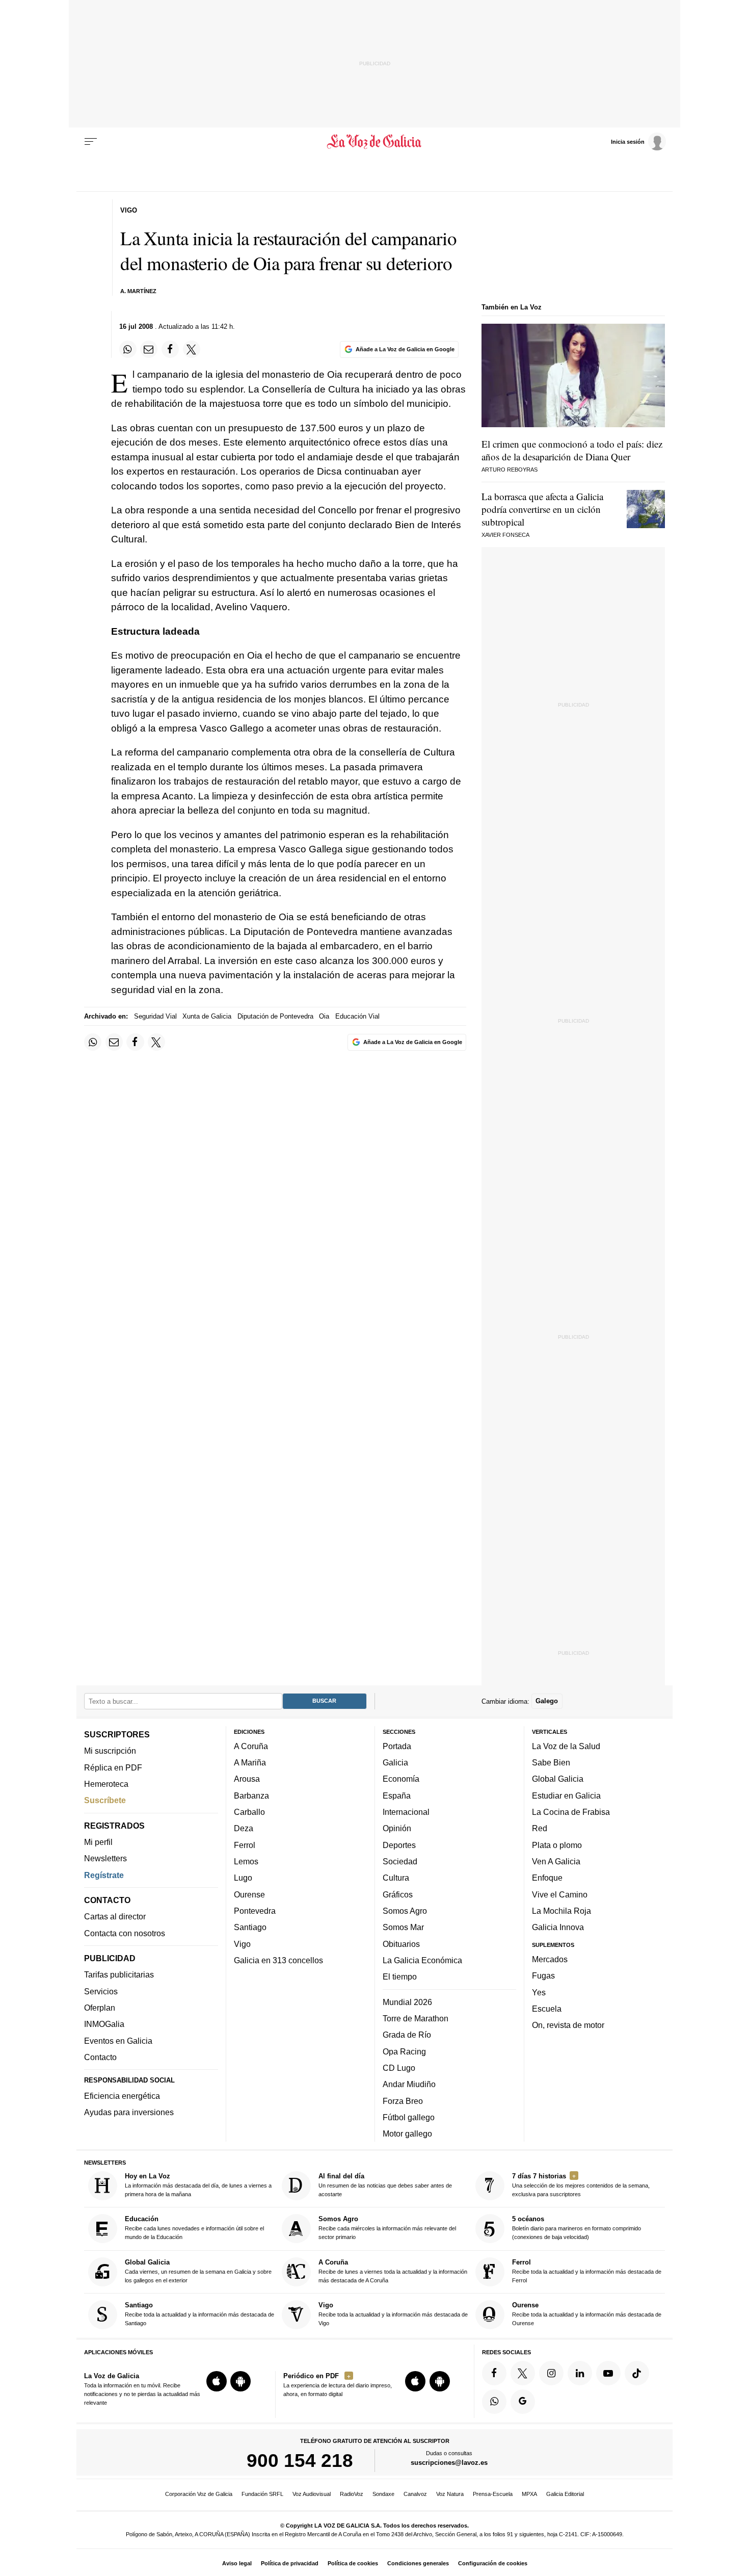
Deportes (399, 1845)
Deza (244, 1829)
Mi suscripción (110, 1751)
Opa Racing (404, 2051)
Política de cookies (353, 2563)
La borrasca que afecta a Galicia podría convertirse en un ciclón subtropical (542, 509)
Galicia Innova (558, 1928)
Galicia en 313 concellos (278, 1960)
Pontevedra (255, 1911)
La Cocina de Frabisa (571, 1812)
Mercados (550, 1959)
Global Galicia (558, 1779)
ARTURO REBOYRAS (510, 470)
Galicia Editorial (565, 2494)
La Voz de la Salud (566, 1746)
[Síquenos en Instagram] (551, 2373)
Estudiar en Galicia (566, 1796)
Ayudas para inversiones (129, 2113)
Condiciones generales (418, 2563)
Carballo (249, 1812)
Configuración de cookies (493, 2563)
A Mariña (250, 1763)
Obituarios (401, 1944)
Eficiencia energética (122, 2096)
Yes (539, 1992)
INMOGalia (104, 2024)
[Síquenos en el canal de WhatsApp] (494, 2402)
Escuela (547, 2009)
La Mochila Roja (561, 1911)
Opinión (397, 1829)
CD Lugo (399, 2068)
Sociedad (400, 1861)
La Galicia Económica (422, 1960)
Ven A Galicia (556, 1861)
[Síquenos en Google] (523, 2402)
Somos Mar (403, 1928)
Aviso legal (237, 2563)
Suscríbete (105, 1801)
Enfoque (547, 1878)
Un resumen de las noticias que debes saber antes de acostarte (385, 2185)
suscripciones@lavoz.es (449, 2463)
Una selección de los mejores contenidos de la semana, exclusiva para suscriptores (581, 2185)
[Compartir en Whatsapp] (128, 349)
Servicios (101, 1991)
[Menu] (91, 142)
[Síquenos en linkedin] (580, 2373)
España (397, 1796)
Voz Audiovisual (312, 2494)
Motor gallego (407, 2134)
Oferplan (100, 2008)
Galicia (395, 1763)
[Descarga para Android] (240, 2382)
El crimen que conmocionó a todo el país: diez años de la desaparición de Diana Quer (572, 450)
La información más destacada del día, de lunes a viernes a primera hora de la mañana (198, 2185)
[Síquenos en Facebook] (494, 2373)
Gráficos (398, 1894)
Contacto (100, 2057)
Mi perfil (98, 1842)
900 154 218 (300, 2461)
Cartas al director (115, 1917)
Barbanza (251, 1796)
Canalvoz (415, 2494)
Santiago (250, 1928)
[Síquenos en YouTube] (608, 2373)
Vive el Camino (560, 1894)
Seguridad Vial (155, 1016)
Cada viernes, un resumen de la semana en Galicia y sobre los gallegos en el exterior (198, 2271)
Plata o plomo (557, 1845)
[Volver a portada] (375, 142)
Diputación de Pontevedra (275, 1016)
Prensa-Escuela (493, 2494)
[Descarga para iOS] (217, 2382)
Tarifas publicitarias (119, 1975)
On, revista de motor (568, 2025)
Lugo (243, 1878)
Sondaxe (383, 2494)
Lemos (246, 1861)
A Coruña (251, 1746)
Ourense (249, 1894)
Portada (397, 1746)
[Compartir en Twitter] (192, 349)
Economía (401, 1779)
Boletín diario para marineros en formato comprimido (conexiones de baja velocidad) (577, 2228)
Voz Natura (450, 2494)
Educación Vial (357, 1016)
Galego (547, 1701)
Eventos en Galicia (118, 2041)
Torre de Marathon (416, 2018)
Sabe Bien (551, 1763)
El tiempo (400, 1977)
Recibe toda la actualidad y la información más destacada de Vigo (393, 2314)
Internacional (406, 1812)
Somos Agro (405, 1911)
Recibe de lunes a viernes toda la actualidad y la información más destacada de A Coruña (393, 2271)
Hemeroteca (106, 1784)
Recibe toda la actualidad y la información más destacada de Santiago (199, 2314)
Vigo (242, 1944)
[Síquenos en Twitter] (523, 2373)
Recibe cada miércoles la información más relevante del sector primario (387, 2228)
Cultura (396, 1878)
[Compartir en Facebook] (170, 349)
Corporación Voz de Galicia (199, 2494)
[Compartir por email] (149, 349)
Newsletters (105, 1859)
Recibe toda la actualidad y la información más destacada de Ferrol (587, 2271)
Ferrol (245, 1845)
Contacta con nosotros (125, 1933)
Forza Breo (403, 2101)
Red (540, 1829)
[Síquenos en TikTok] (637, 2373)
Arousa (247, 1779)
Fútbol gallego (409, 2117)
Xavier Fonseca (505, 535)
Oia (324, 1016)
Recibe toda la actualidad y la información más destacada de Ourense (587, 2314)
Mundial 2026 (407, 2002)
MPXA (529, 2494)
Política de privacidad (290, 2563)
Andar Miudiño (409, 2085)
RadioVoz (352, 2494)
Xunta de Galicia (207, 1016)
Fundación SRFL (262, 2494)
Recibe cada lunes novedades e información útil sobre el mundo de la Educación (194, 2228)
